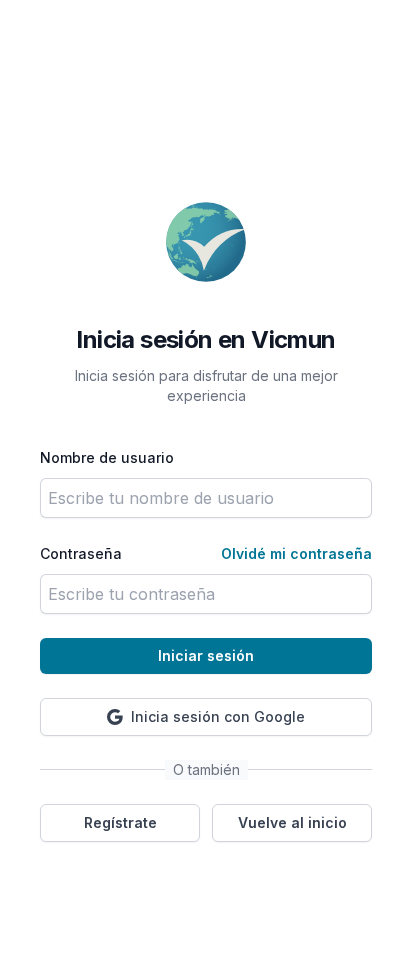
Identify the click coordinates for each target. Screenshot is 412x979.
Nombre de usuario (107, 457)
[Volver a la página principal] (206, 242)
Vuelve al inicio (292, 822)
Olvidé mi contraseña (296, 553)
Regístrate (120, 822)
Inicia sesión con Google (218, 716)
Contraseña (81, 553)
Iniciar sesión (206, 655)
